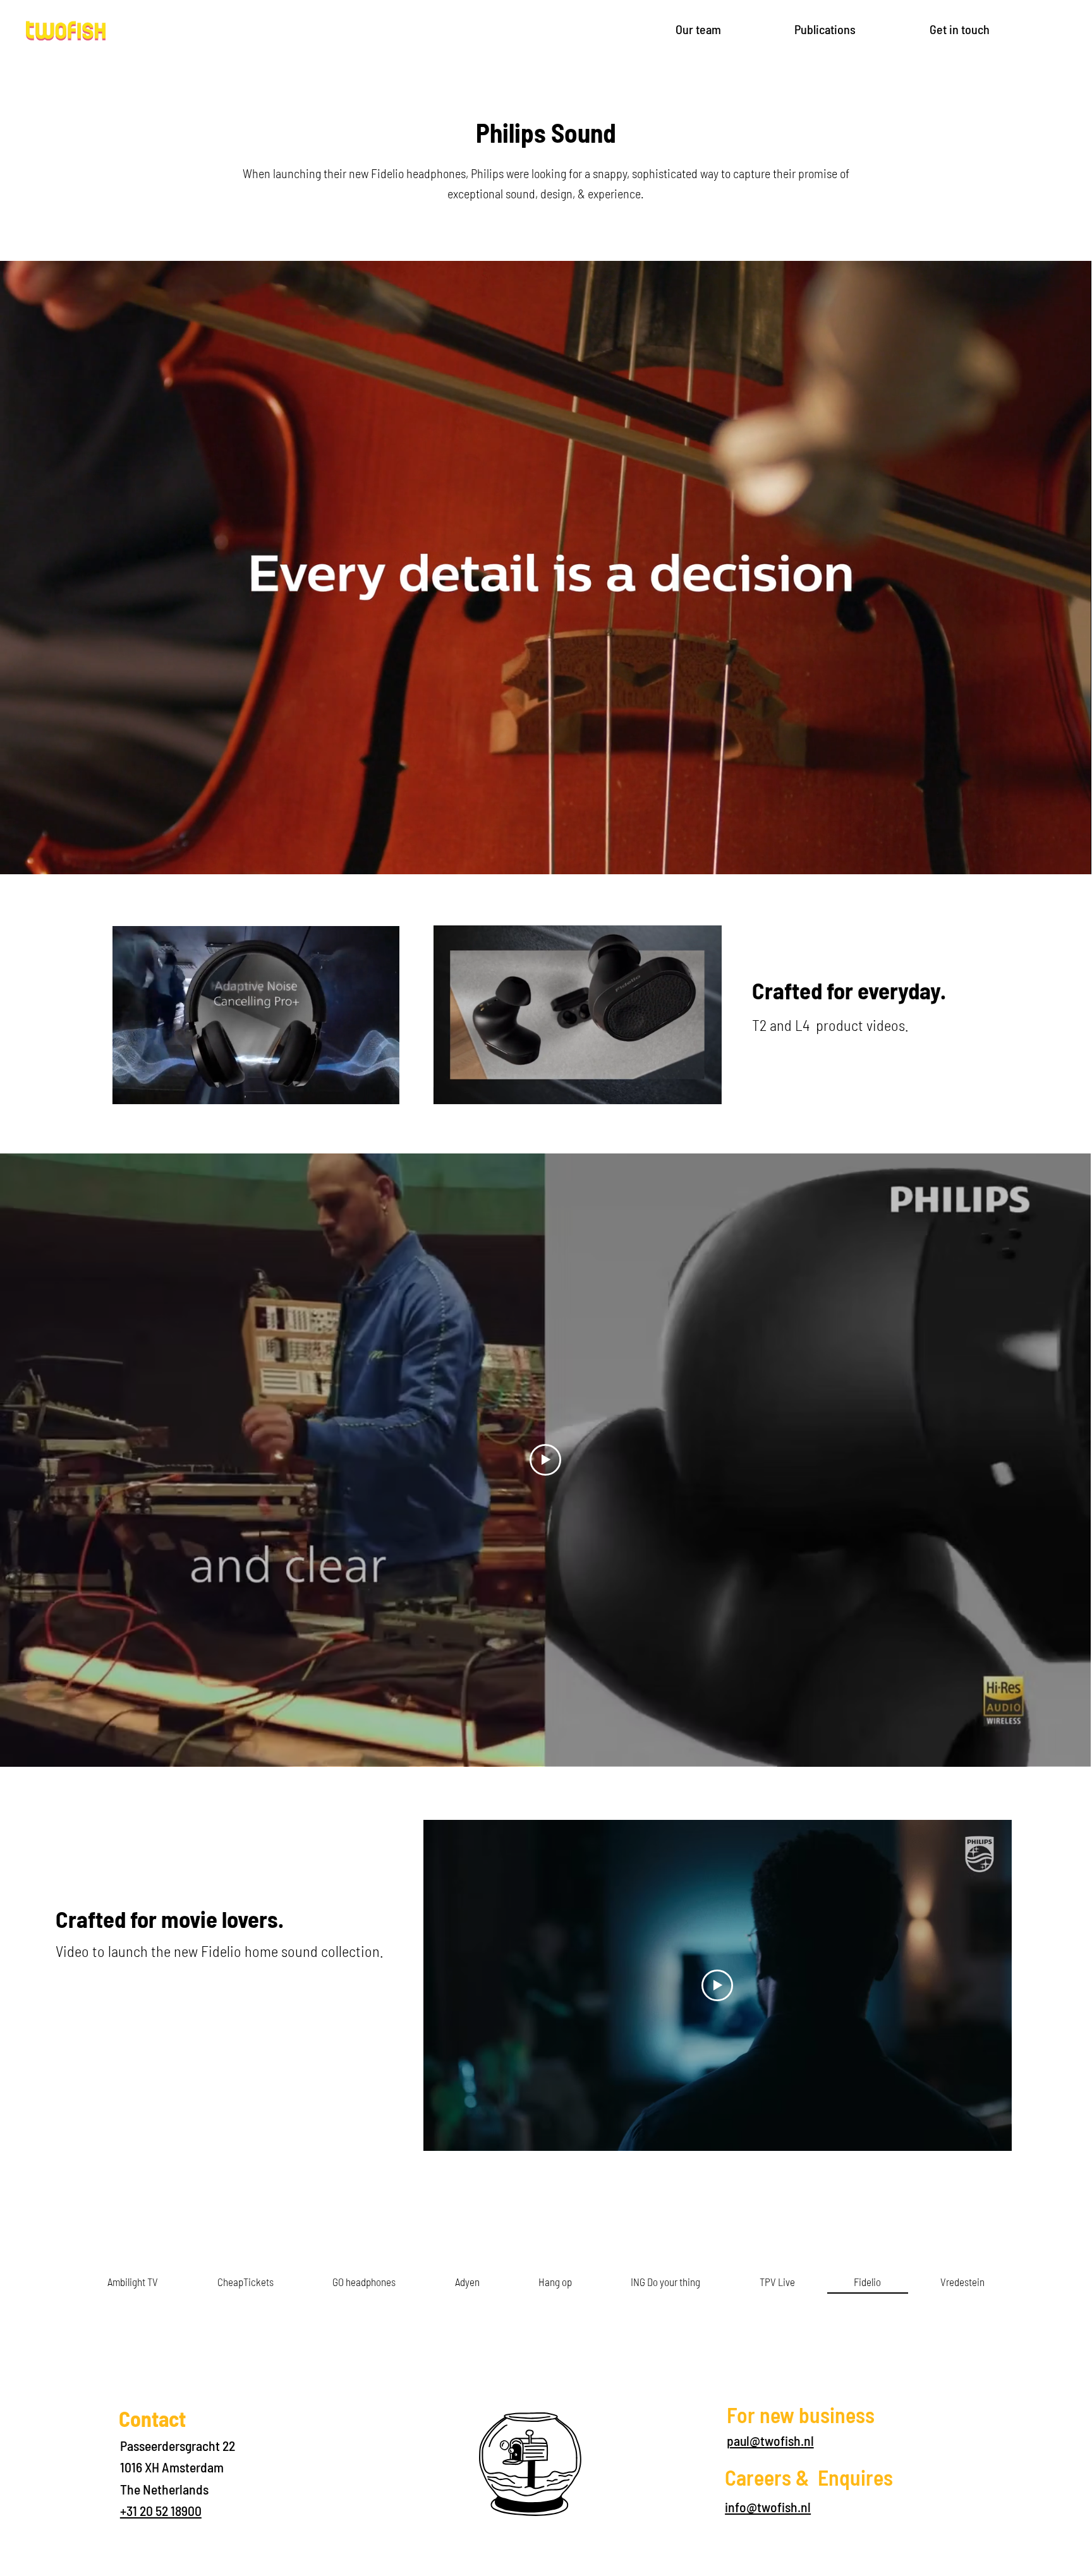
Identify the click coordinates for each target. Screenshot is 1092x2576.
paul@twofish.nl (770, 2440)
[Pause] (16, 857)
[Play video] (717, 1985)
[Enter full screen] (1074, 857)
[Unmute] (38, 857)
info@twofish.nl (768, 2507)
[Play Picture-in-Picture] (1053, 857)
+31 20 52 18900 (161, 2510)
